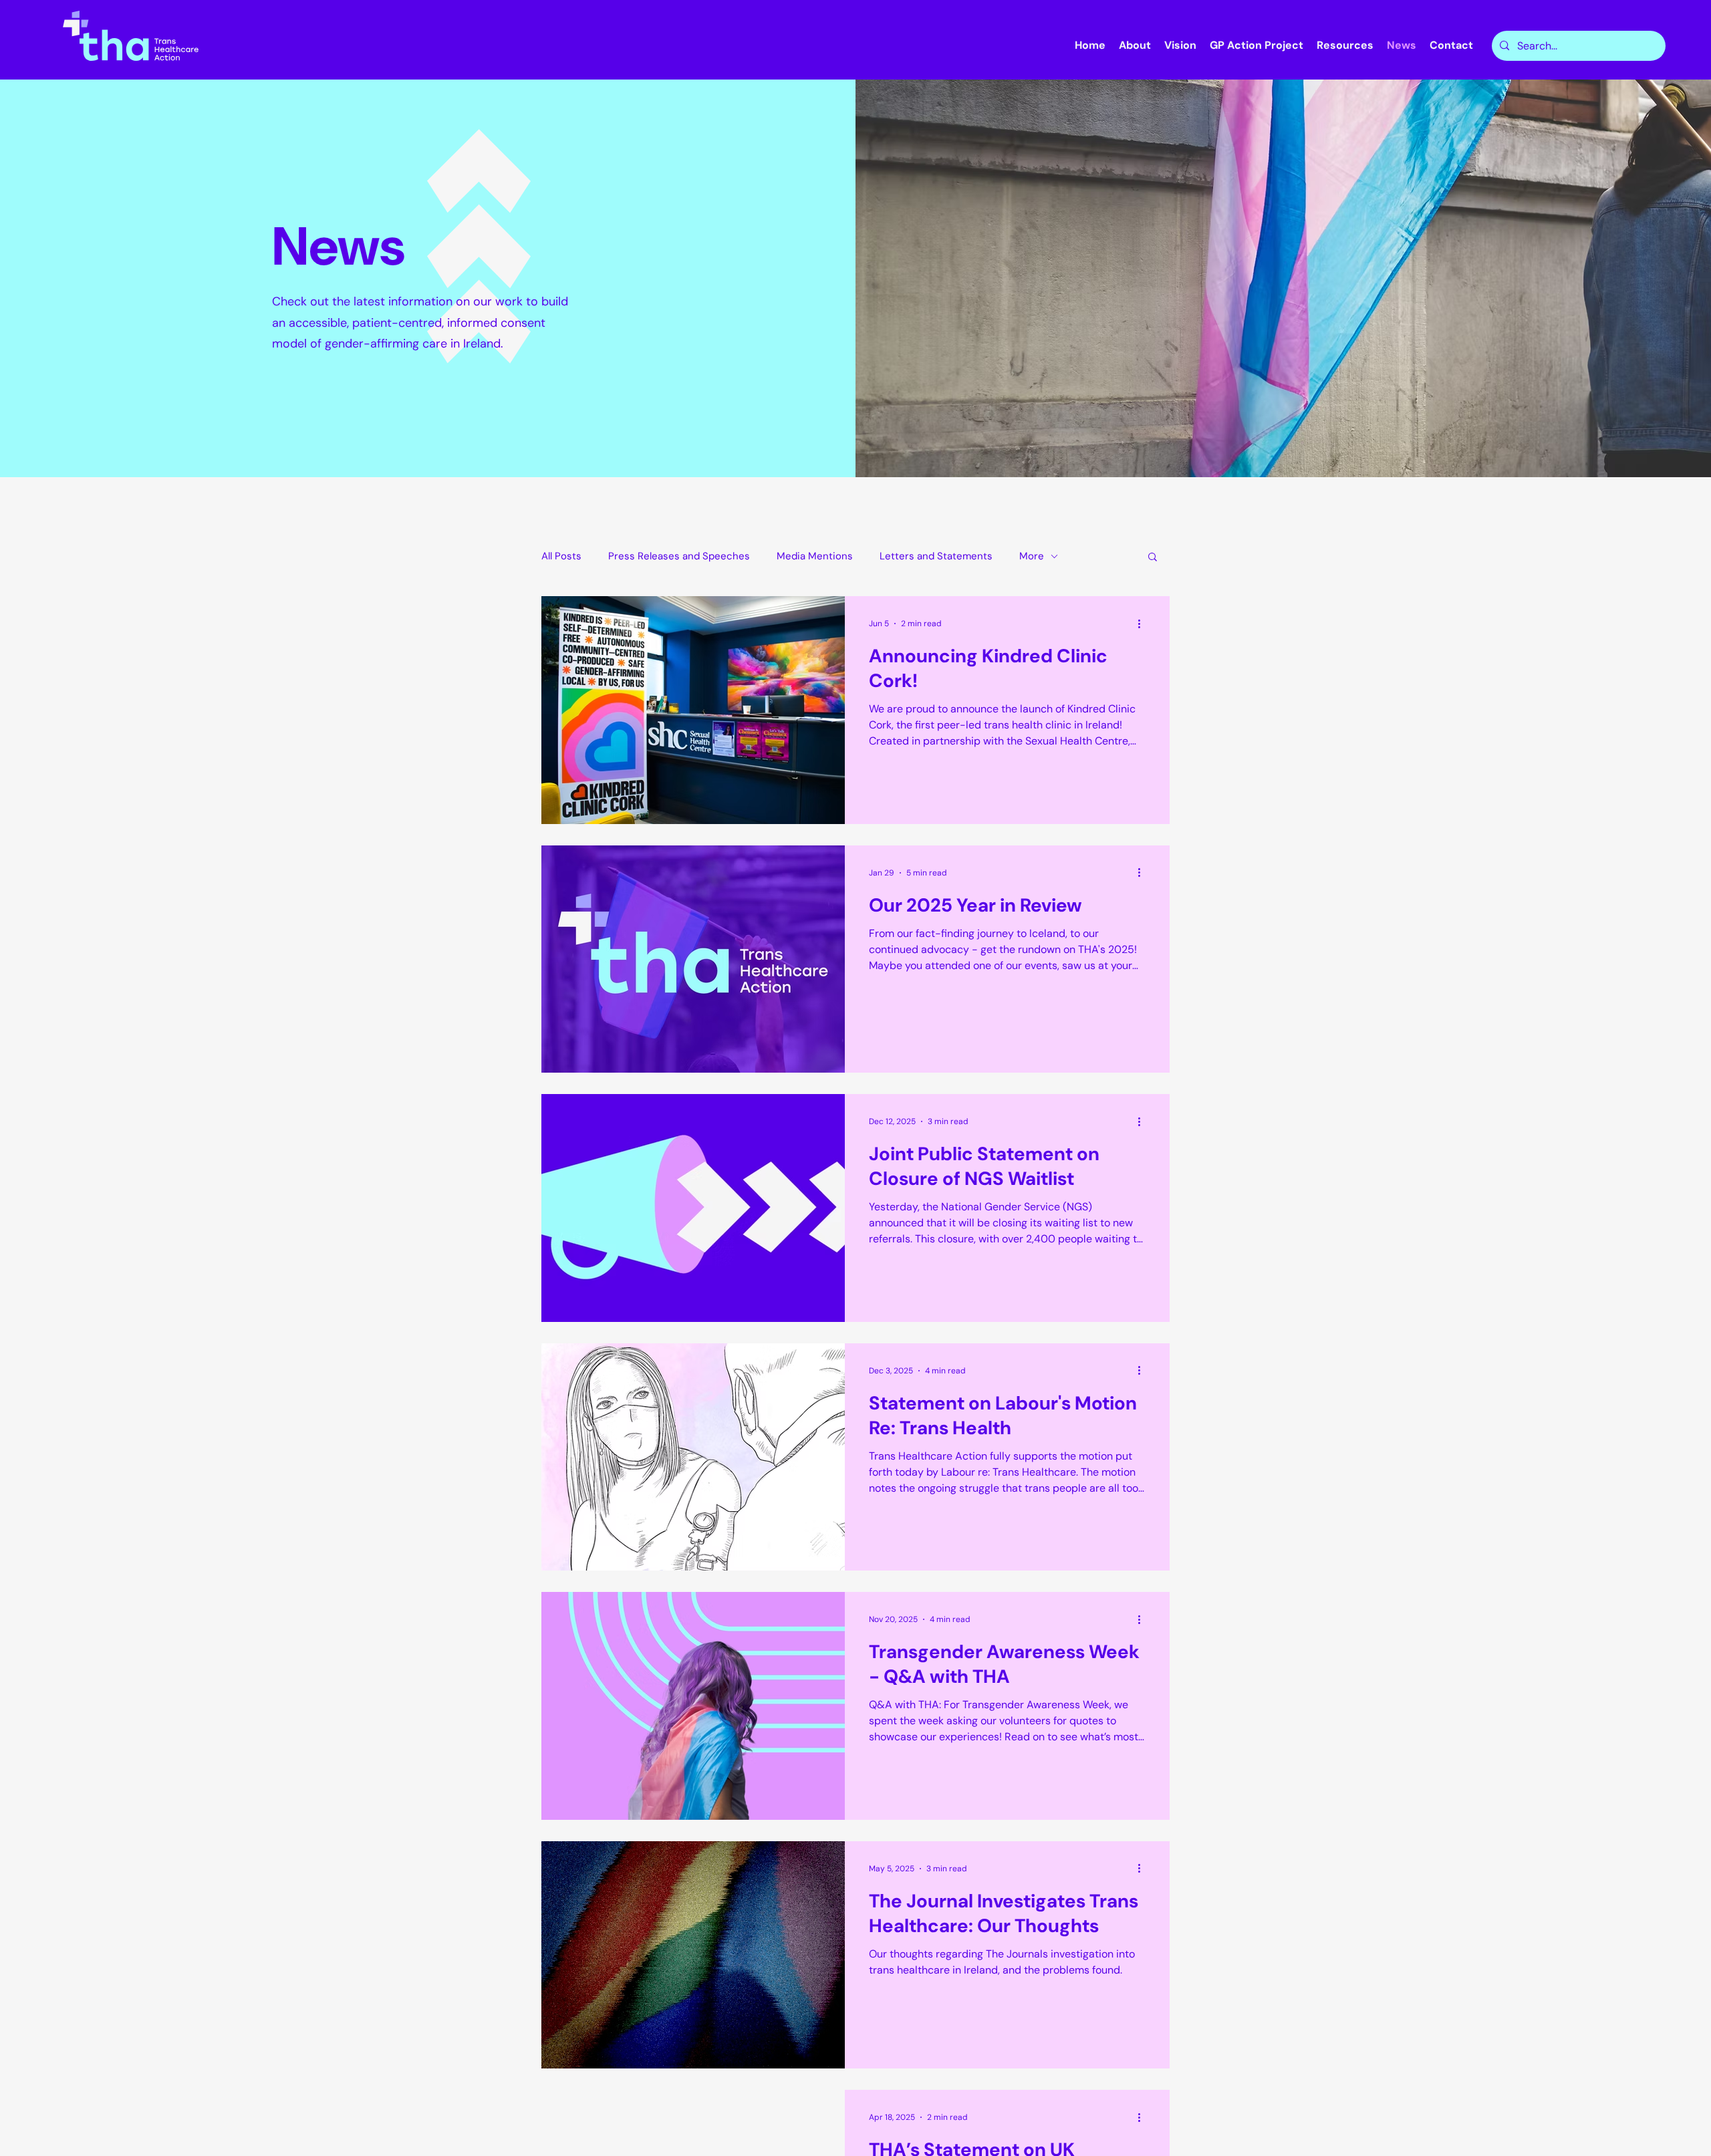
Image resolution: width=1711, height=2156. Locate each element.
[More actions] (1144, 624)
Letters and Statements (936, 556)
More (1032, 556)
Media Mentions (815, 556)
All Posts (561, 556)
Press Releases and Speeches (679, 556)
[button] (1153, 558)
